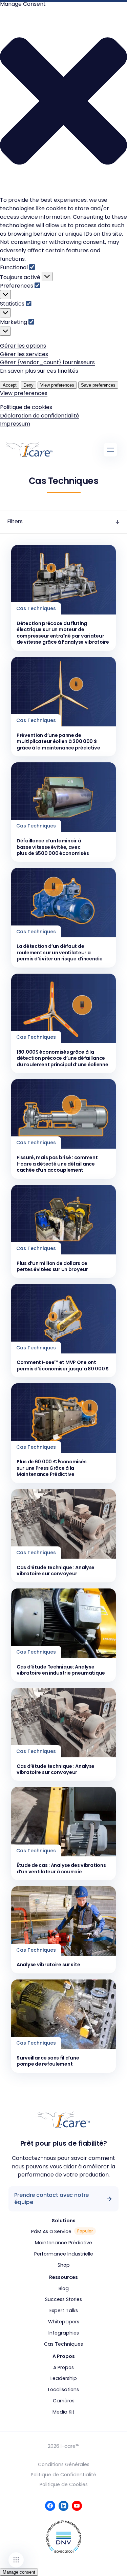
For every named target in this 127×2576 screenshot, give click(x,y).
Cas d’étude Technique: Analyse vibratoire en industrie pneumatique (61, 1670)
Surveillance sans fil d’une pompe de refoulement (48, 2061)
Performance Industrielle (64, 2254)
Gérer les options (23, 346)
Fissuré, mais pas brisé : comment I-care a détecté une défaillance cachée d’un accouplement (57, 1164)
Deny (28, 385)
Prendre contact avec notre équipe (51, 2199)
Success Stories (63, 2299)
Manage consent (19, 2572)
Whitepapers (64, 2322)
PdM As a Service (62, 2231)
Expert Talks (64, 2310)
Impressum (15, 424)
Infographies (64, 2333)
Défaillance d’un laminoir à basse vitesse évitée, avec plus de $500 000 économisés (53, 847)
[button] (63, 102)
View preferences (57, 385)
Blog (64, 2288)
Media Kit (63, 2412)
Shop (64, 2265)
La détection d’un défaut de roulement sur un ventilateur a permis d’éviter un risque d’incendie (60, 952)
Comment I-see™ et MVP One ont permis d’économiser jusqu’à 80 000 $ (63, 1365)
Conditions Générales (64, 2464)
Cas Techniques (63, 2344)
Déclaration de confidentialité (40, 416)
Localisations (63, 2389)
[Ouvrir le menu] (110, 450)
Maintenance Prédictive (63, 2243)
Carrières (64, 2401)
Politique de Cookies (64, 2484)
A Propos (63, 2367)
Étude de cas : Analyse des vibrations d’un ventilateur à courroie (61, 1868)
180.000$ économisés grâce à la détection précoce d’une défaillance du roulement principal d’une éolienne (62, 1058)
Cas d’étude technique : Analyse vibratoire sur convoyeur (56, 1571)
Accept (10, 385)
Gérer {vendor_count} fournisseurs (47, 362)
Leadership (64, 2378)
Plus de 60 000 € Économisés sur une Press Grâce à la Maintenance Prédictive (51, 1468)
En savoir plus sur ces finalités (39, 371)
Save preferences (98, 385)
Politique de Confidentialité (63, 2475)
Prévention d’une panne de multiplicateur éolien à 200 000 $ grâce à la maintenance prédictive (58, 741)
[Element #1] (16, 2560)
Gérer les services (24, 354)
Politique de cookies (26, 407)
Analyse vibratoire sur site (48, 1965)
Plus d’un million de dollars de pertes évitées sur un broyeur (52, 1266)
